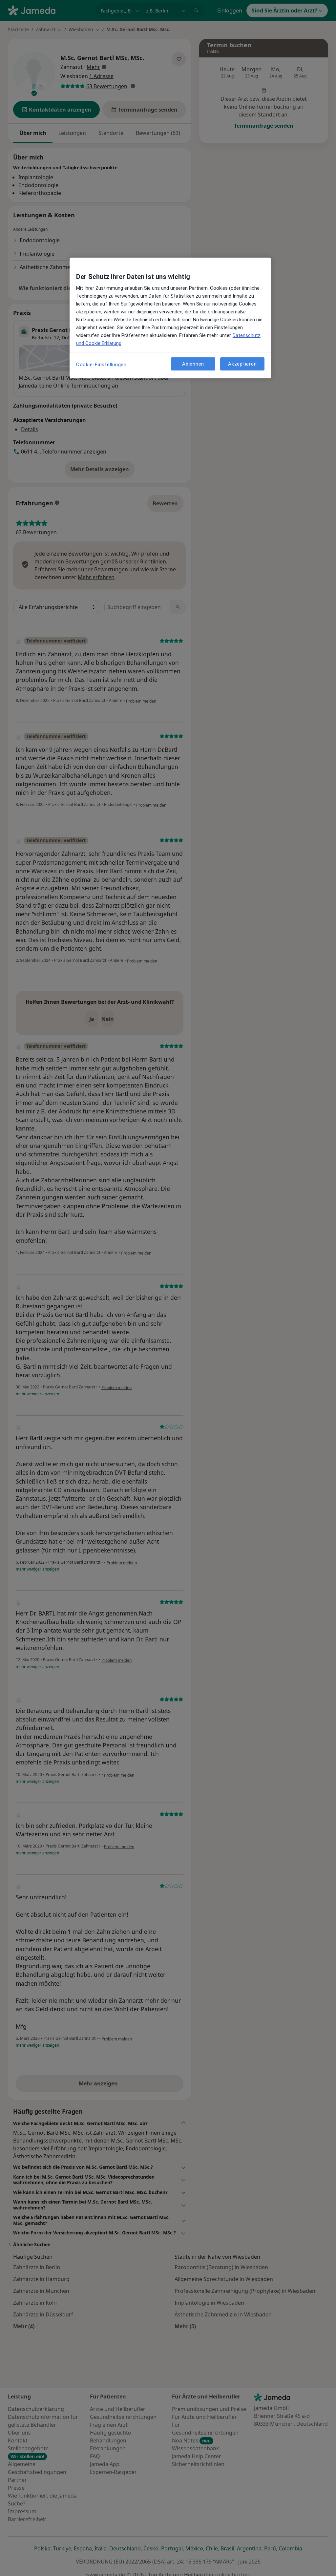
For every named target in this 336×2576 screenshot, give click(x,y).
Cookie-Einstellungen (101, 365)
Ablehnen (193, 364)
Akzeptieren (242, 364)
